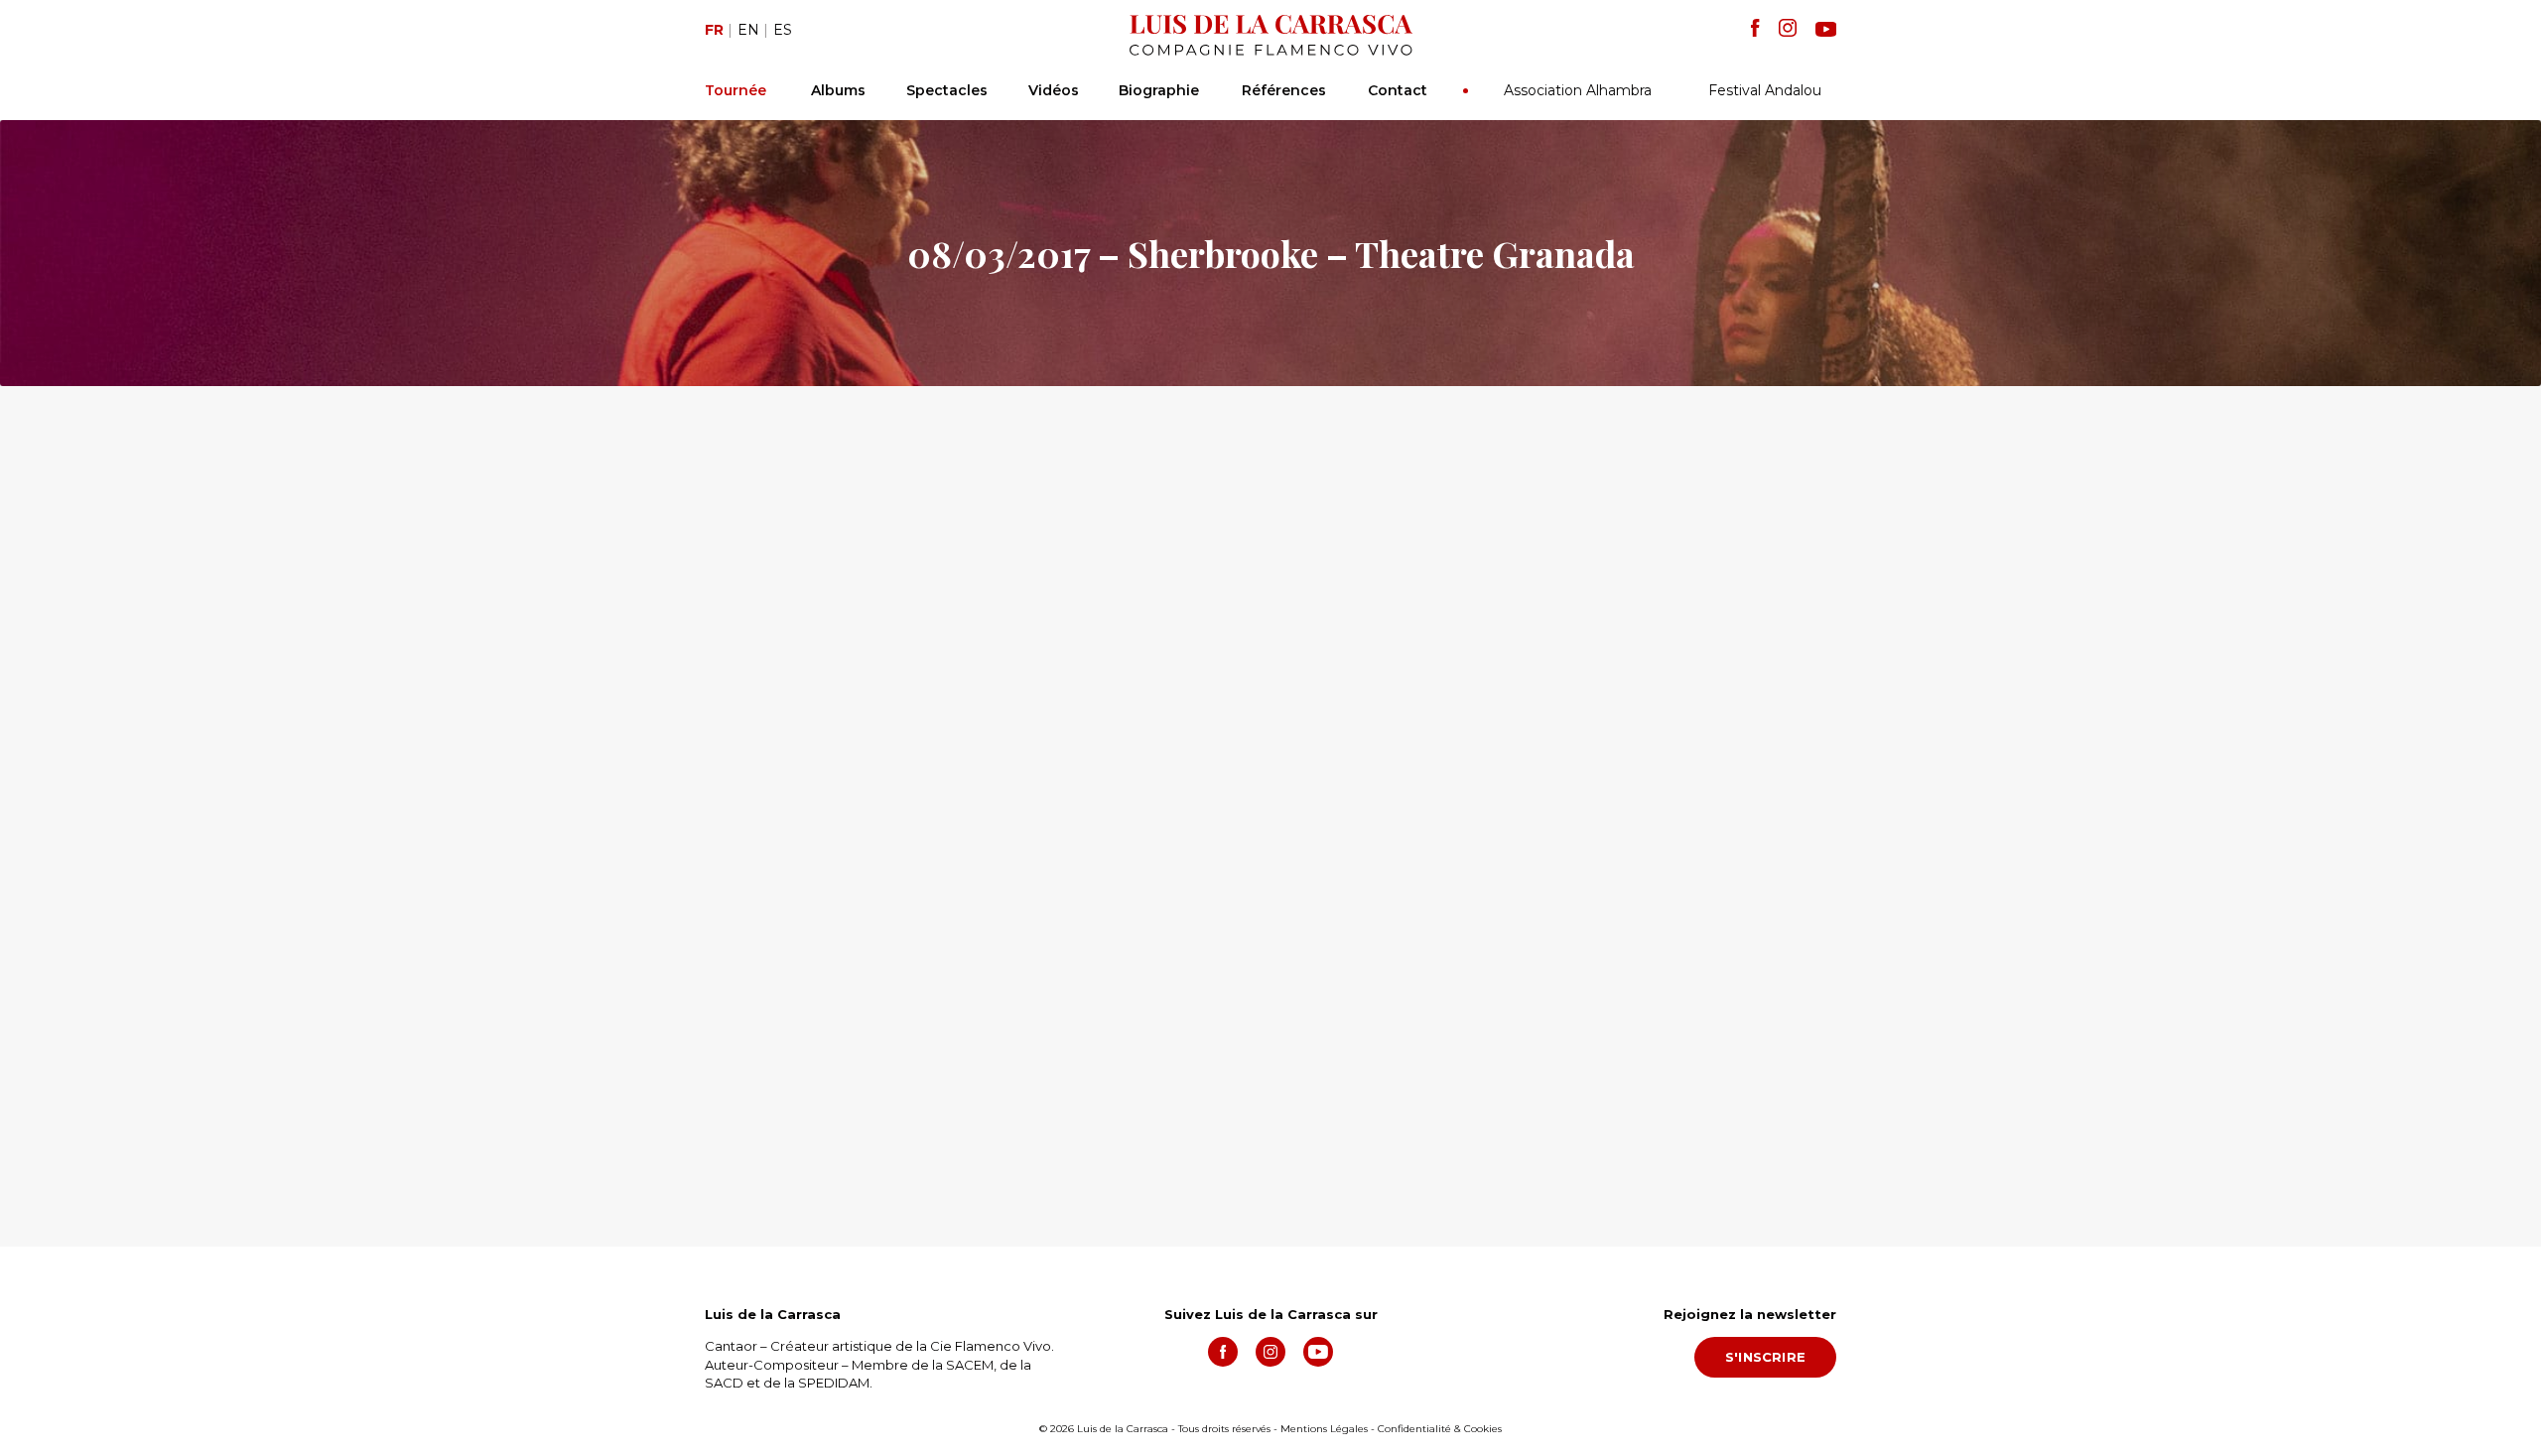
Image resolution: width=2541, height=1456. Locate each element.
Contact (1398, 90)
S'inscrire (1765, 1357)
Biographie (1159, 90)
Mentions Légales (1324, 1429)
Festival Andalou (1765, 90)
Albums (838, 90)
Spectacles (947, 90)
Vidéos (1054, 90)
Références (1284, 90)
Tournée (736, 90)
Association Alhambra (1578, 90)
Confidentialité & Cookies (1440, 1429)
